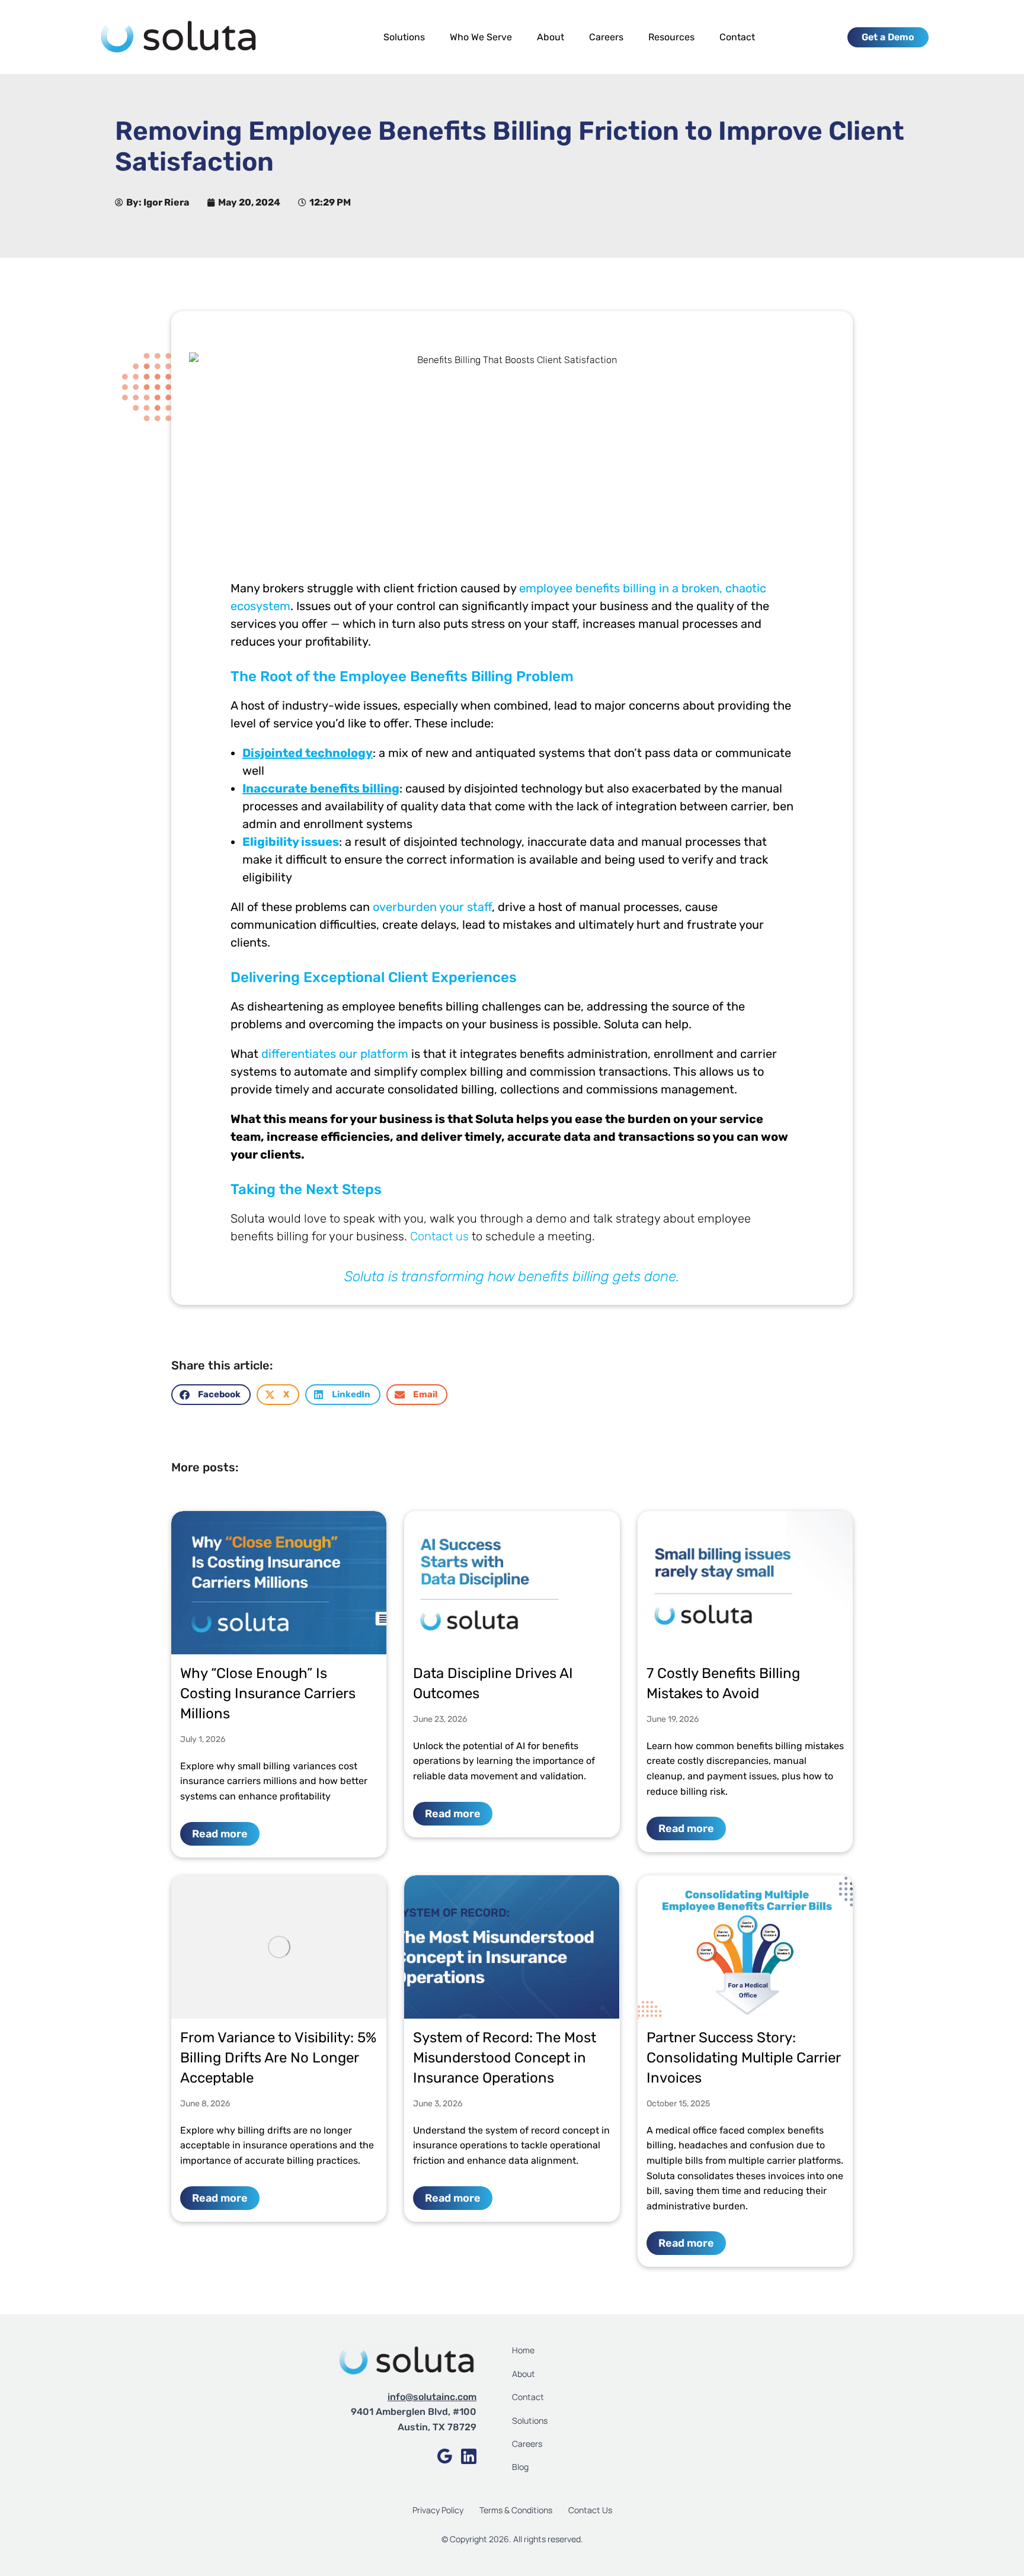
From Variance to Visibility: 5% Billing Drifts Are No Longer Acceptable (278, 2058)
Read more (220, 1834)
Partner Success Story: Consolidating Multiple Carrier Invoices (743, 2058)
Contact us (439, 1236)
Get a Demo (888, 37)
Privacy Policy (438, 2510)
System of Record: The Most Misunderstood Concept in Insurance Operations (505, 2058)
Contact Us (590, 2510)
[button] (211, 1395)
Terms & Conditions (517, 2510)
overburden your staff (432, 907)
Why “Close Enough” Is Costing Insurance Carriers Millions (268, 1693)
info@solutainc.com (432, 2397)
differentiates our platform (335, 1054)
